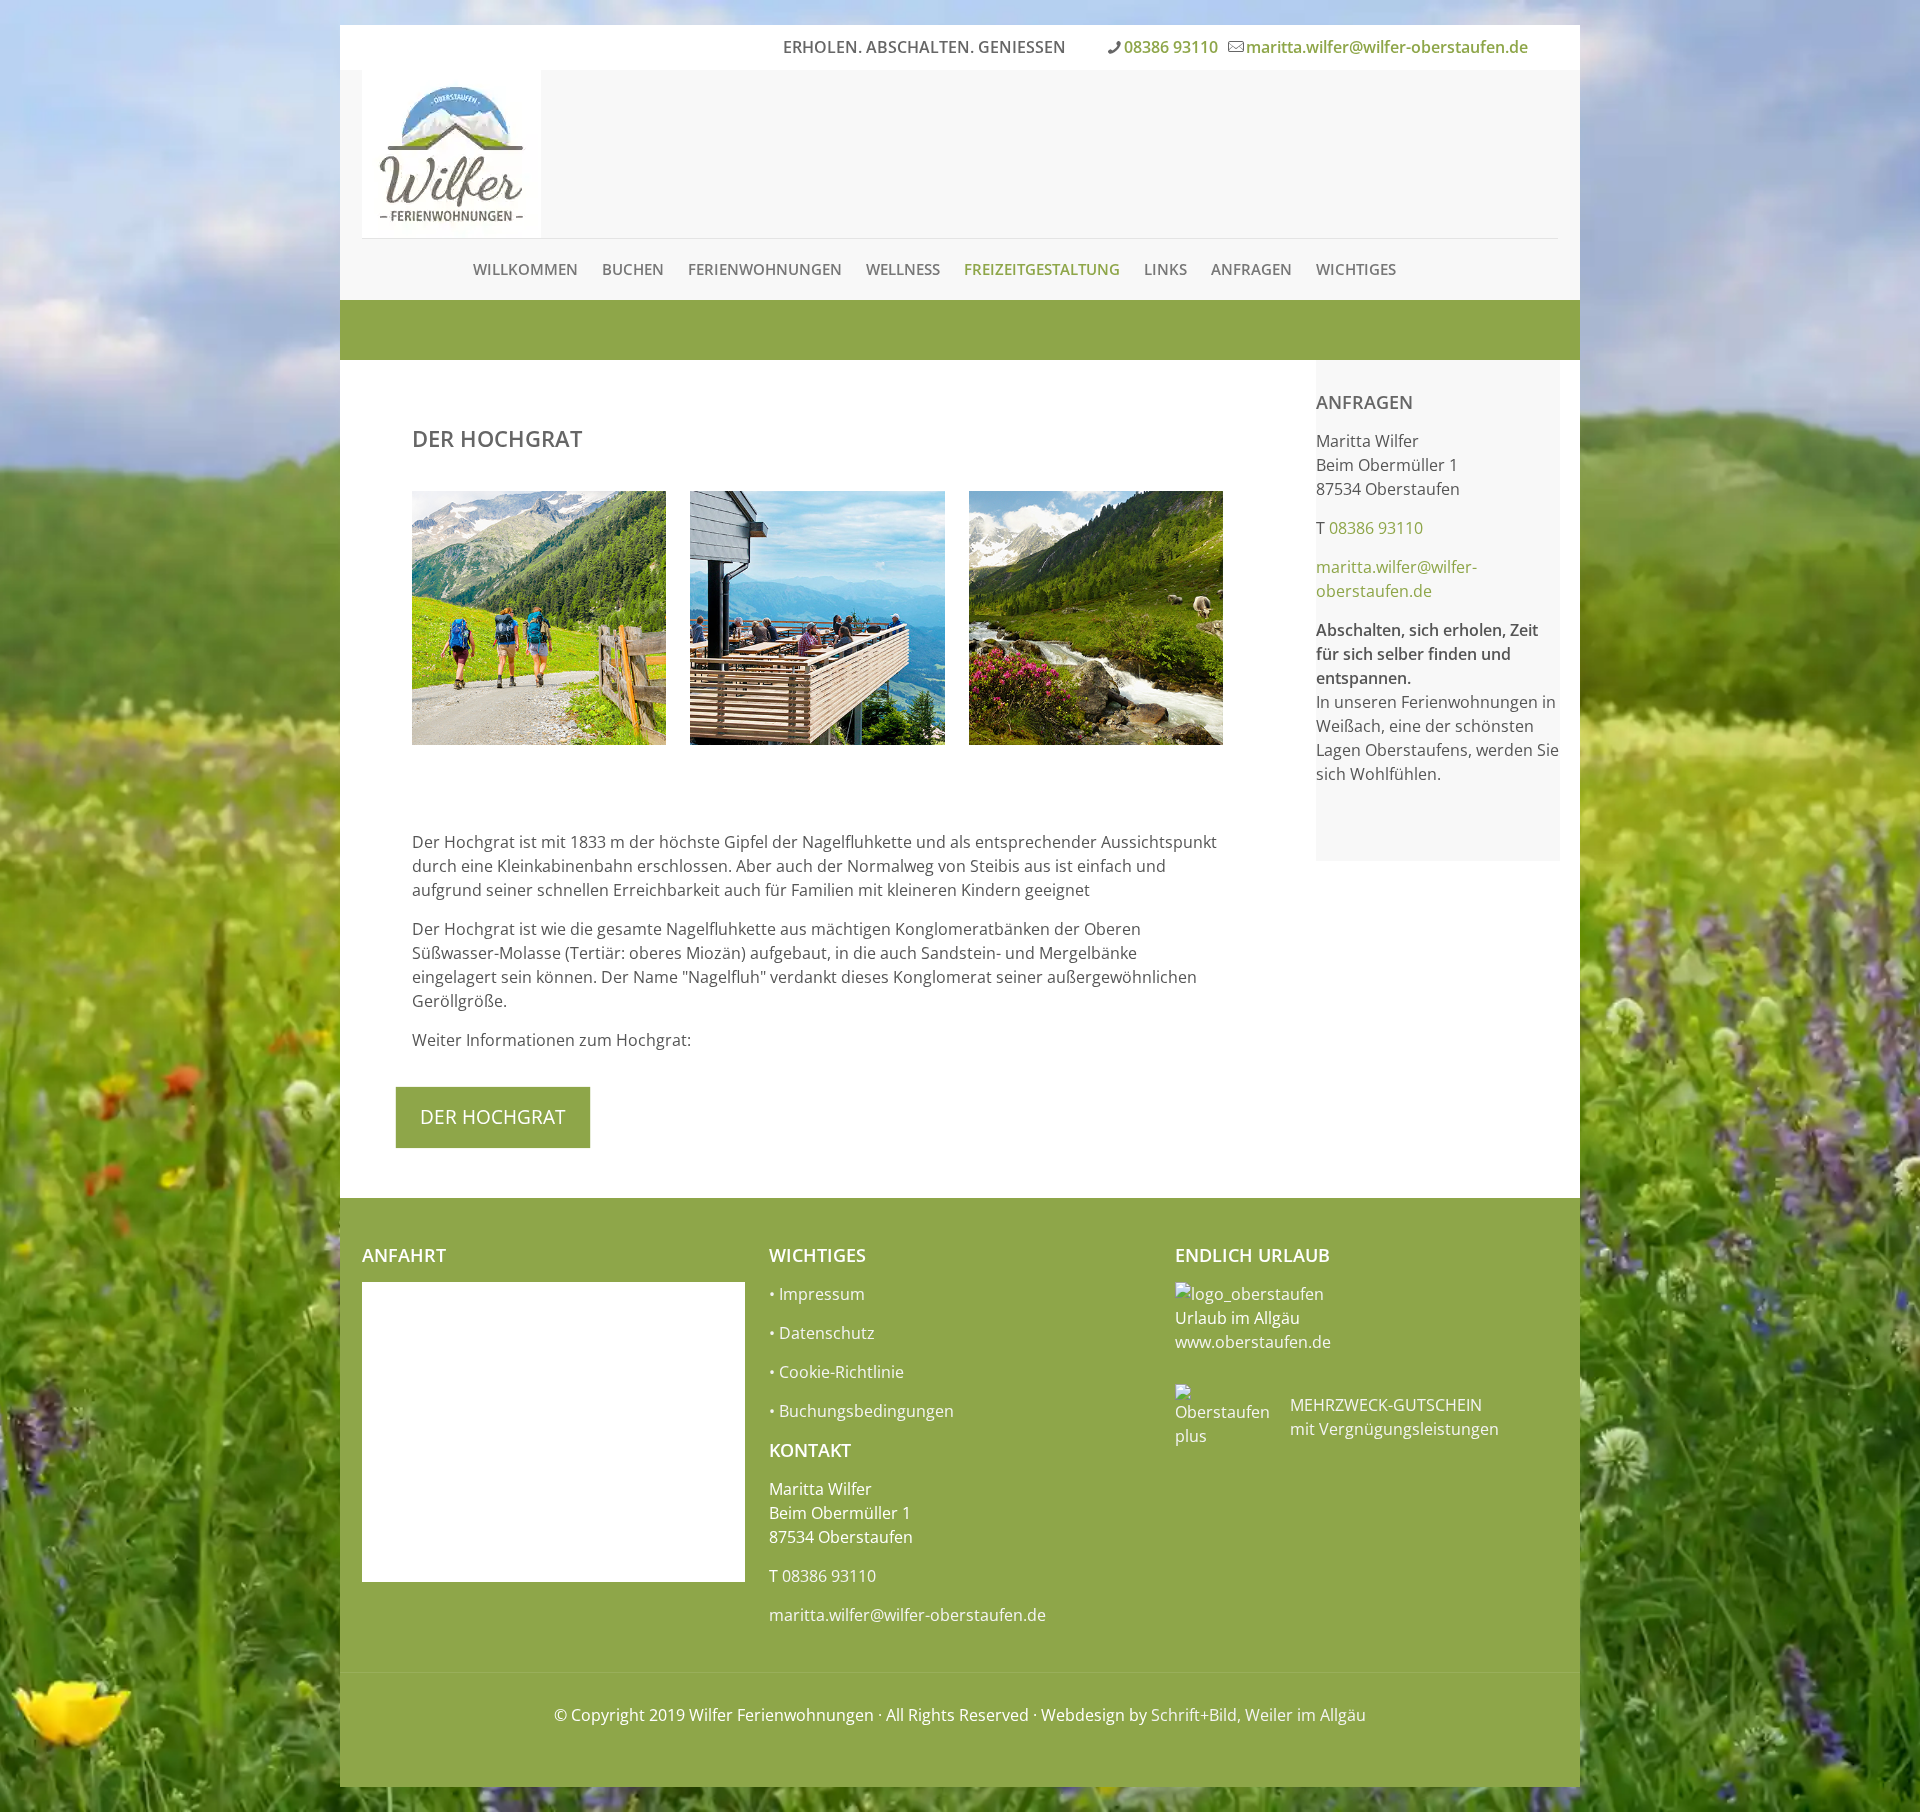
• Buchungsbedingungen (861, 1411)
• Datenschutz (822, 1333)
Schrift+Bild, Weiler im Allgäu (1258, 1715)
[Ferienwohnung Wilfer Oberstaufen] (451, 154)
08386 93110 (1171, 47)
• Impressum (817, 1294)
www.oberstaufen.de (1253, 1342)
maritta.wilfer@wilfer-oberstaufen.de (1387, 47)
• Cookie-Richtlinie (836, 1372)
